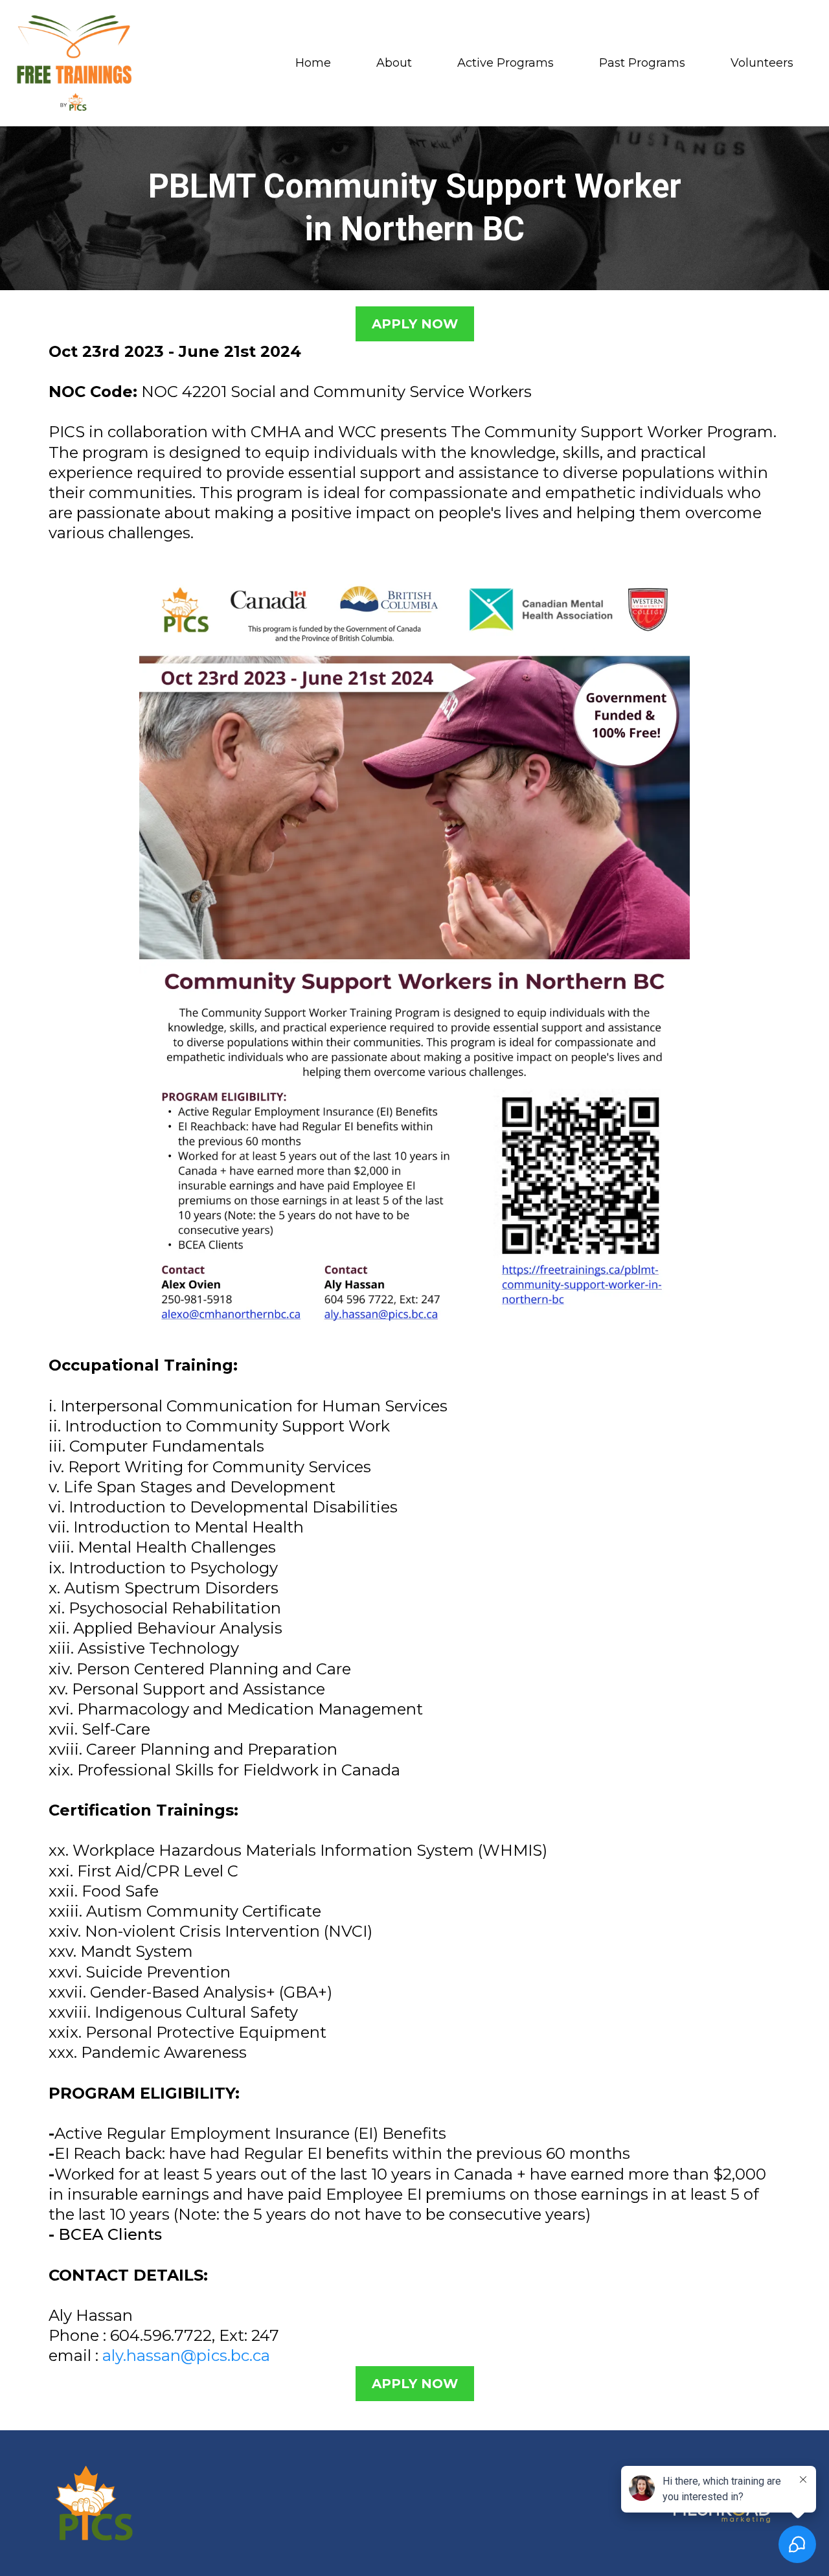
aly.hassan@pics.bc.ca (186, 2355)
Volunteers (762, 63)
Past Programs (642, 63)
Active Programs (505, 63)
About (394, 63)
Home (313, 63)
